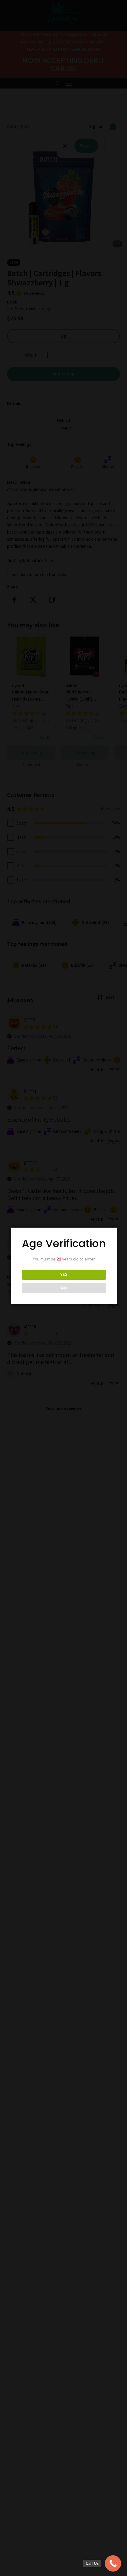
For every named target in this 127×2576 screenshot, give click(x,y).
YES (64, 1274)
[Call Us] (113, 2563)
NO (64, 1288)
